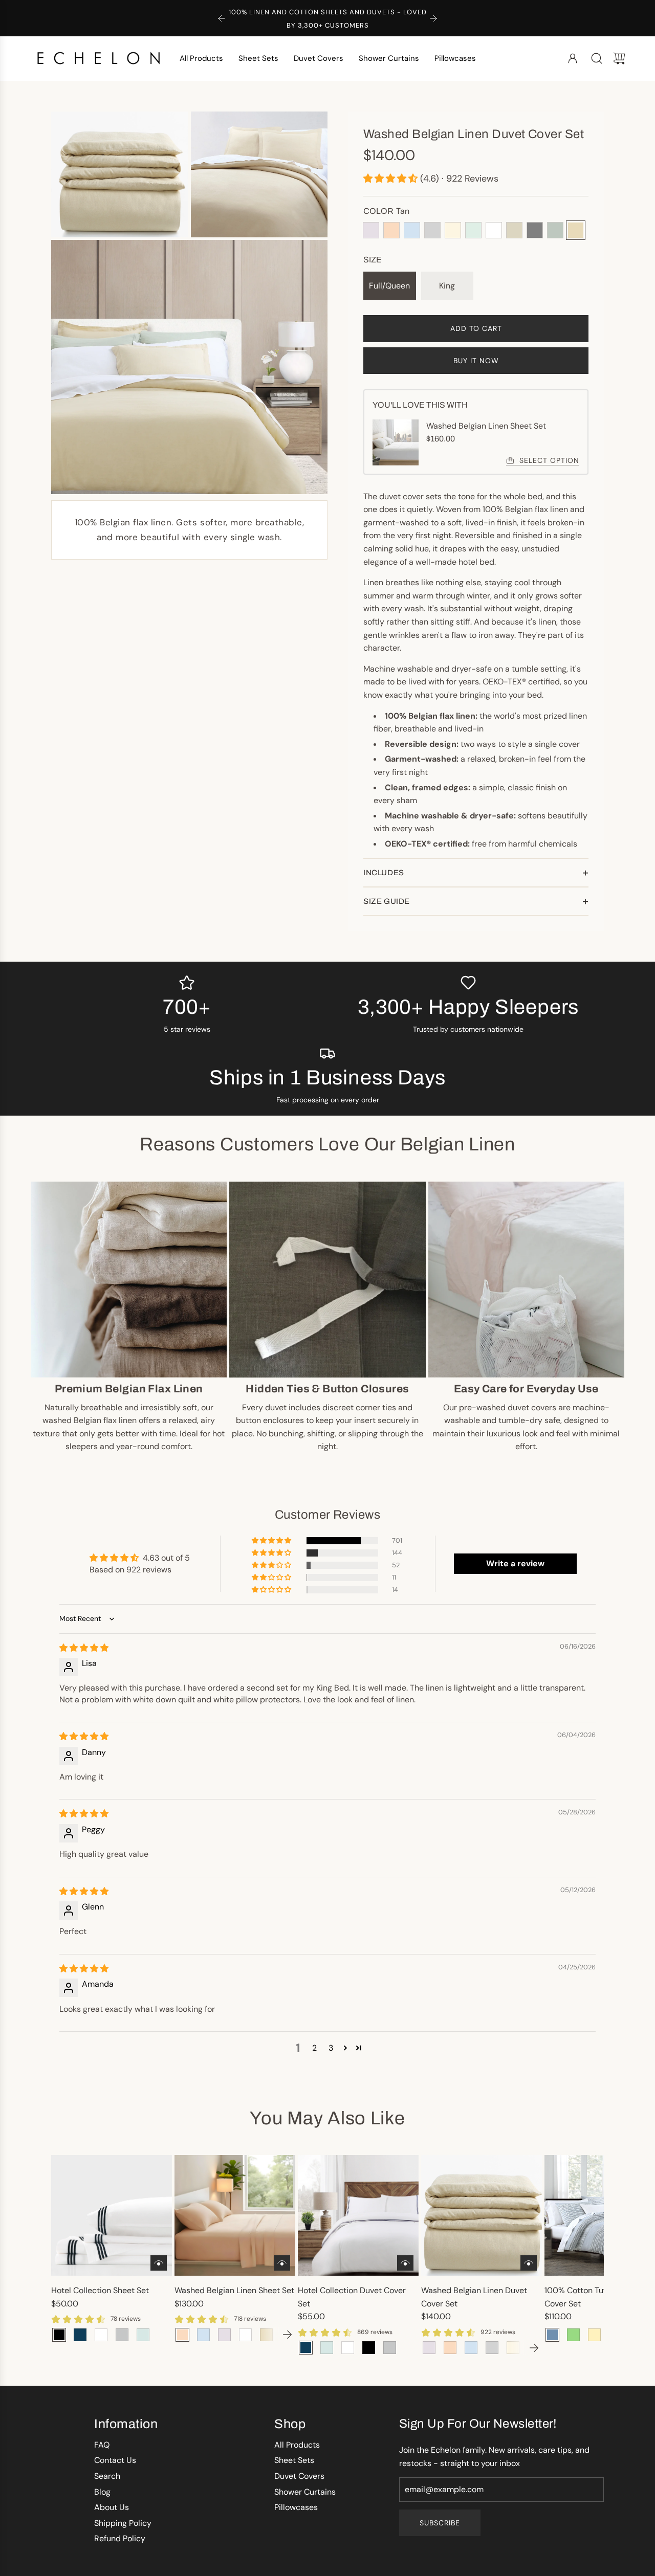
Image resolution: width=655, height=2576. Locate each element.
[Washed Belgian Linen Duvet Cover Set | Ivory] (513, 2348)
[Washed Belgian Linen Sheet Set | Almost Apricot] (182, 2335)
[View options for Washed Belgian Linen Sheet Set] (282, 2263)
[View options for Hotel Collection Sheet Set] (159, 2263)
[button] (392, 179)
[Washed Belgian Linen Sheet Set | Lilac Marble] (224, 2335)
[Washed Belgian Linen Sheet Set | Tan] (266, 2335)
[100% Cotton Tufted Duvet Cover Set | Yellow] (594, 2335)
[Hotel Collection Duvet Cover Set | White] (348, 2348)
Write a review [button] (515, 1563)
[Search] (597, 58)
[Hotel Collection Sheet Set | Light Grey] (122, 2335)
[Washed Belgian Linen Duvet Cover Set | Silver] (492, 2348)
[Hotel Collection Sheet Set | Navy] (80, 2335)
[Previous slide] (222, 18)
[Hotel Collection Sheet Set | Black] (59, 2335)
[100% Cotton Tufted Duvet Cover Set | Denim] (552, 2335)
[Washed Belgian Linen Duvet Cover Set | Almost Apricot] (450, 2348)
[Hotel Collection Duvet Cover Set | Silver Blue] (327, 2348)
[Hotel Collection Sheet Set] (112, 2215)
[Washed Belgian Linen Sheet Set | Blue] (203, 2335)
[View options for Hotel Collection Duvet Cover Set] (405, 2263)
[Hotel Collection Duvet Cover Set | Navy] (306, 2348)
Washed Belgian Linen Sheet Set (234, 2290)
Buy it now (476, 361)
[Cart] (619, 58)
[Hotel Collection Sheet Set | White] (101, 2335)
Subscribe (440, 2523)
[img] (84, 1648)
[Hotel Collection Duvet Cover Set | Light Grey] (390, 2348)
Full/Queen (389, 286)
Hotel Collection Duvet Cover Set (352, 2297)
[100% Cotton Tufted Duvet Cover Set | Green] (573, 2335)
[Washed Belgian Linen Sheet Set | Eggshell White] (245, 2335)
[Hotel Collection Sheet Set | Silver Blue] (143, 2335)
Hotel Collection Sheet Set (100, 2290)
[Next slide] (433, 18)
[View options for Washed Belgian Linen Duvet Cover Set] (529, 2263)
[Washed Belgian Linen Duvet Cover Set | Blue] (471, 2348)
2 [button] (314, 2048)
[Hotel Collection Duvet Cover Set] (358, 2215)
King (447, 286)
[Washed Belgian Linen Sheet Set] (235, 2215)
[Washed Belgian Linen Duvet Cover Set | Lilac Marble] (429, 2348)
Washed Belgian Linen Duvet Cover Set (474, 2297)
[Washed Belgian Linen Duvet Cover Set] (482, 2215)
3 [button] (331, 2048)
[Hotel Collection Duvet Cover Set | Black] (369, 2348)
